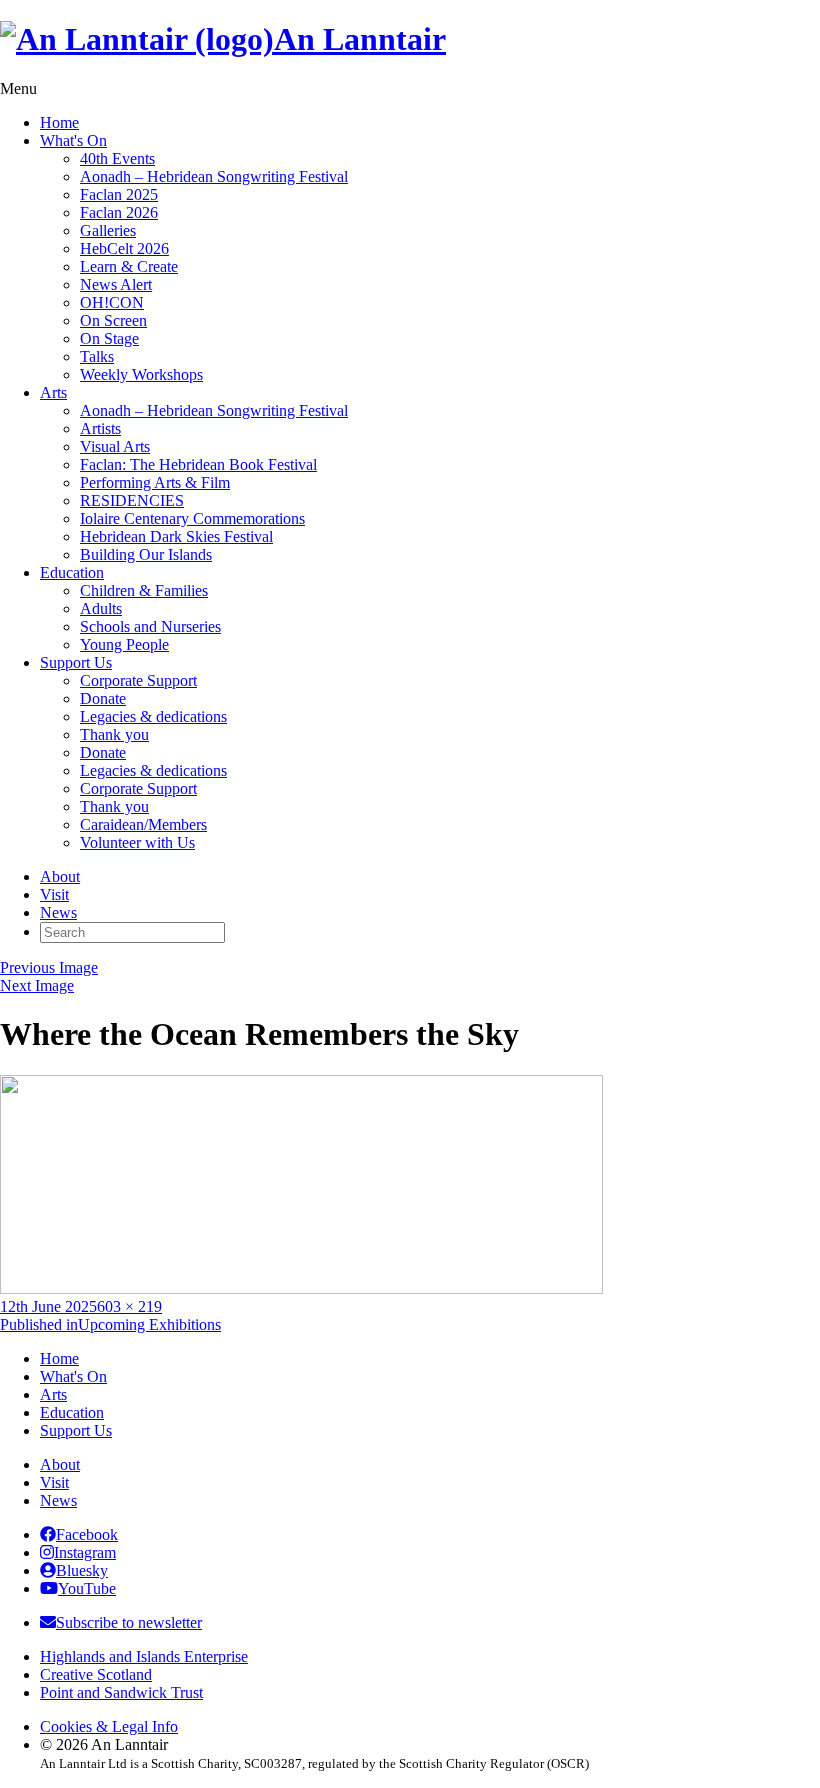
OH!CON (112, 302)
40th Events (117, 158)
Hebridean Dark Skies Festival (176, 536)
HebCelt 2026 (124, 248)
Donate (103, 698)
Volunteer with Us (137, 842)
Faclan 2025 (119, 194)
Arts (53, 392)
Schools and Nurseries (150, 626)
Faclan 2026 (119, 212)
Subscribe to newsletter (129, 1622)
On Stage (109, 338)
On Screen (113, 320)
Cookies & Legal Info (109, 1726)
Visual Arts (115, 446)
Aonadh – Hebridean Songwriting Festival (214, 176)
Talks (97, 356)
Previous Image (49, 967)
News (58, 912)
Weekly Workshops (141, 374)
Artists (100, 428)
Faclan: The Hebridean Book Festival (198, 464)
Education (72, 572)
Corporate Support (138, 680)
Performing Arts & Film (155, 482)
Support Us (76, 662)
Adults (101, 608)
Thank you (114, 734)
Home (59, 122)
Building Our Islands (146, 554)
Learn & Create (129, 266)
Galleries (108, 230)
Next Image (37, 985)
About (60, 876)
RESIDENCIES (132, 500)
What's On (73, 140)
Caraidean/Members (143, 824)
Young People (124, 644)
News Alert (116, 284)
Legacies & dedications (153, 716)
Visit (54, 894)
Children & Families (144, 590)
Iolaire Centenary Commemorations (192, 518)
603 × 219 (129, 1306)
